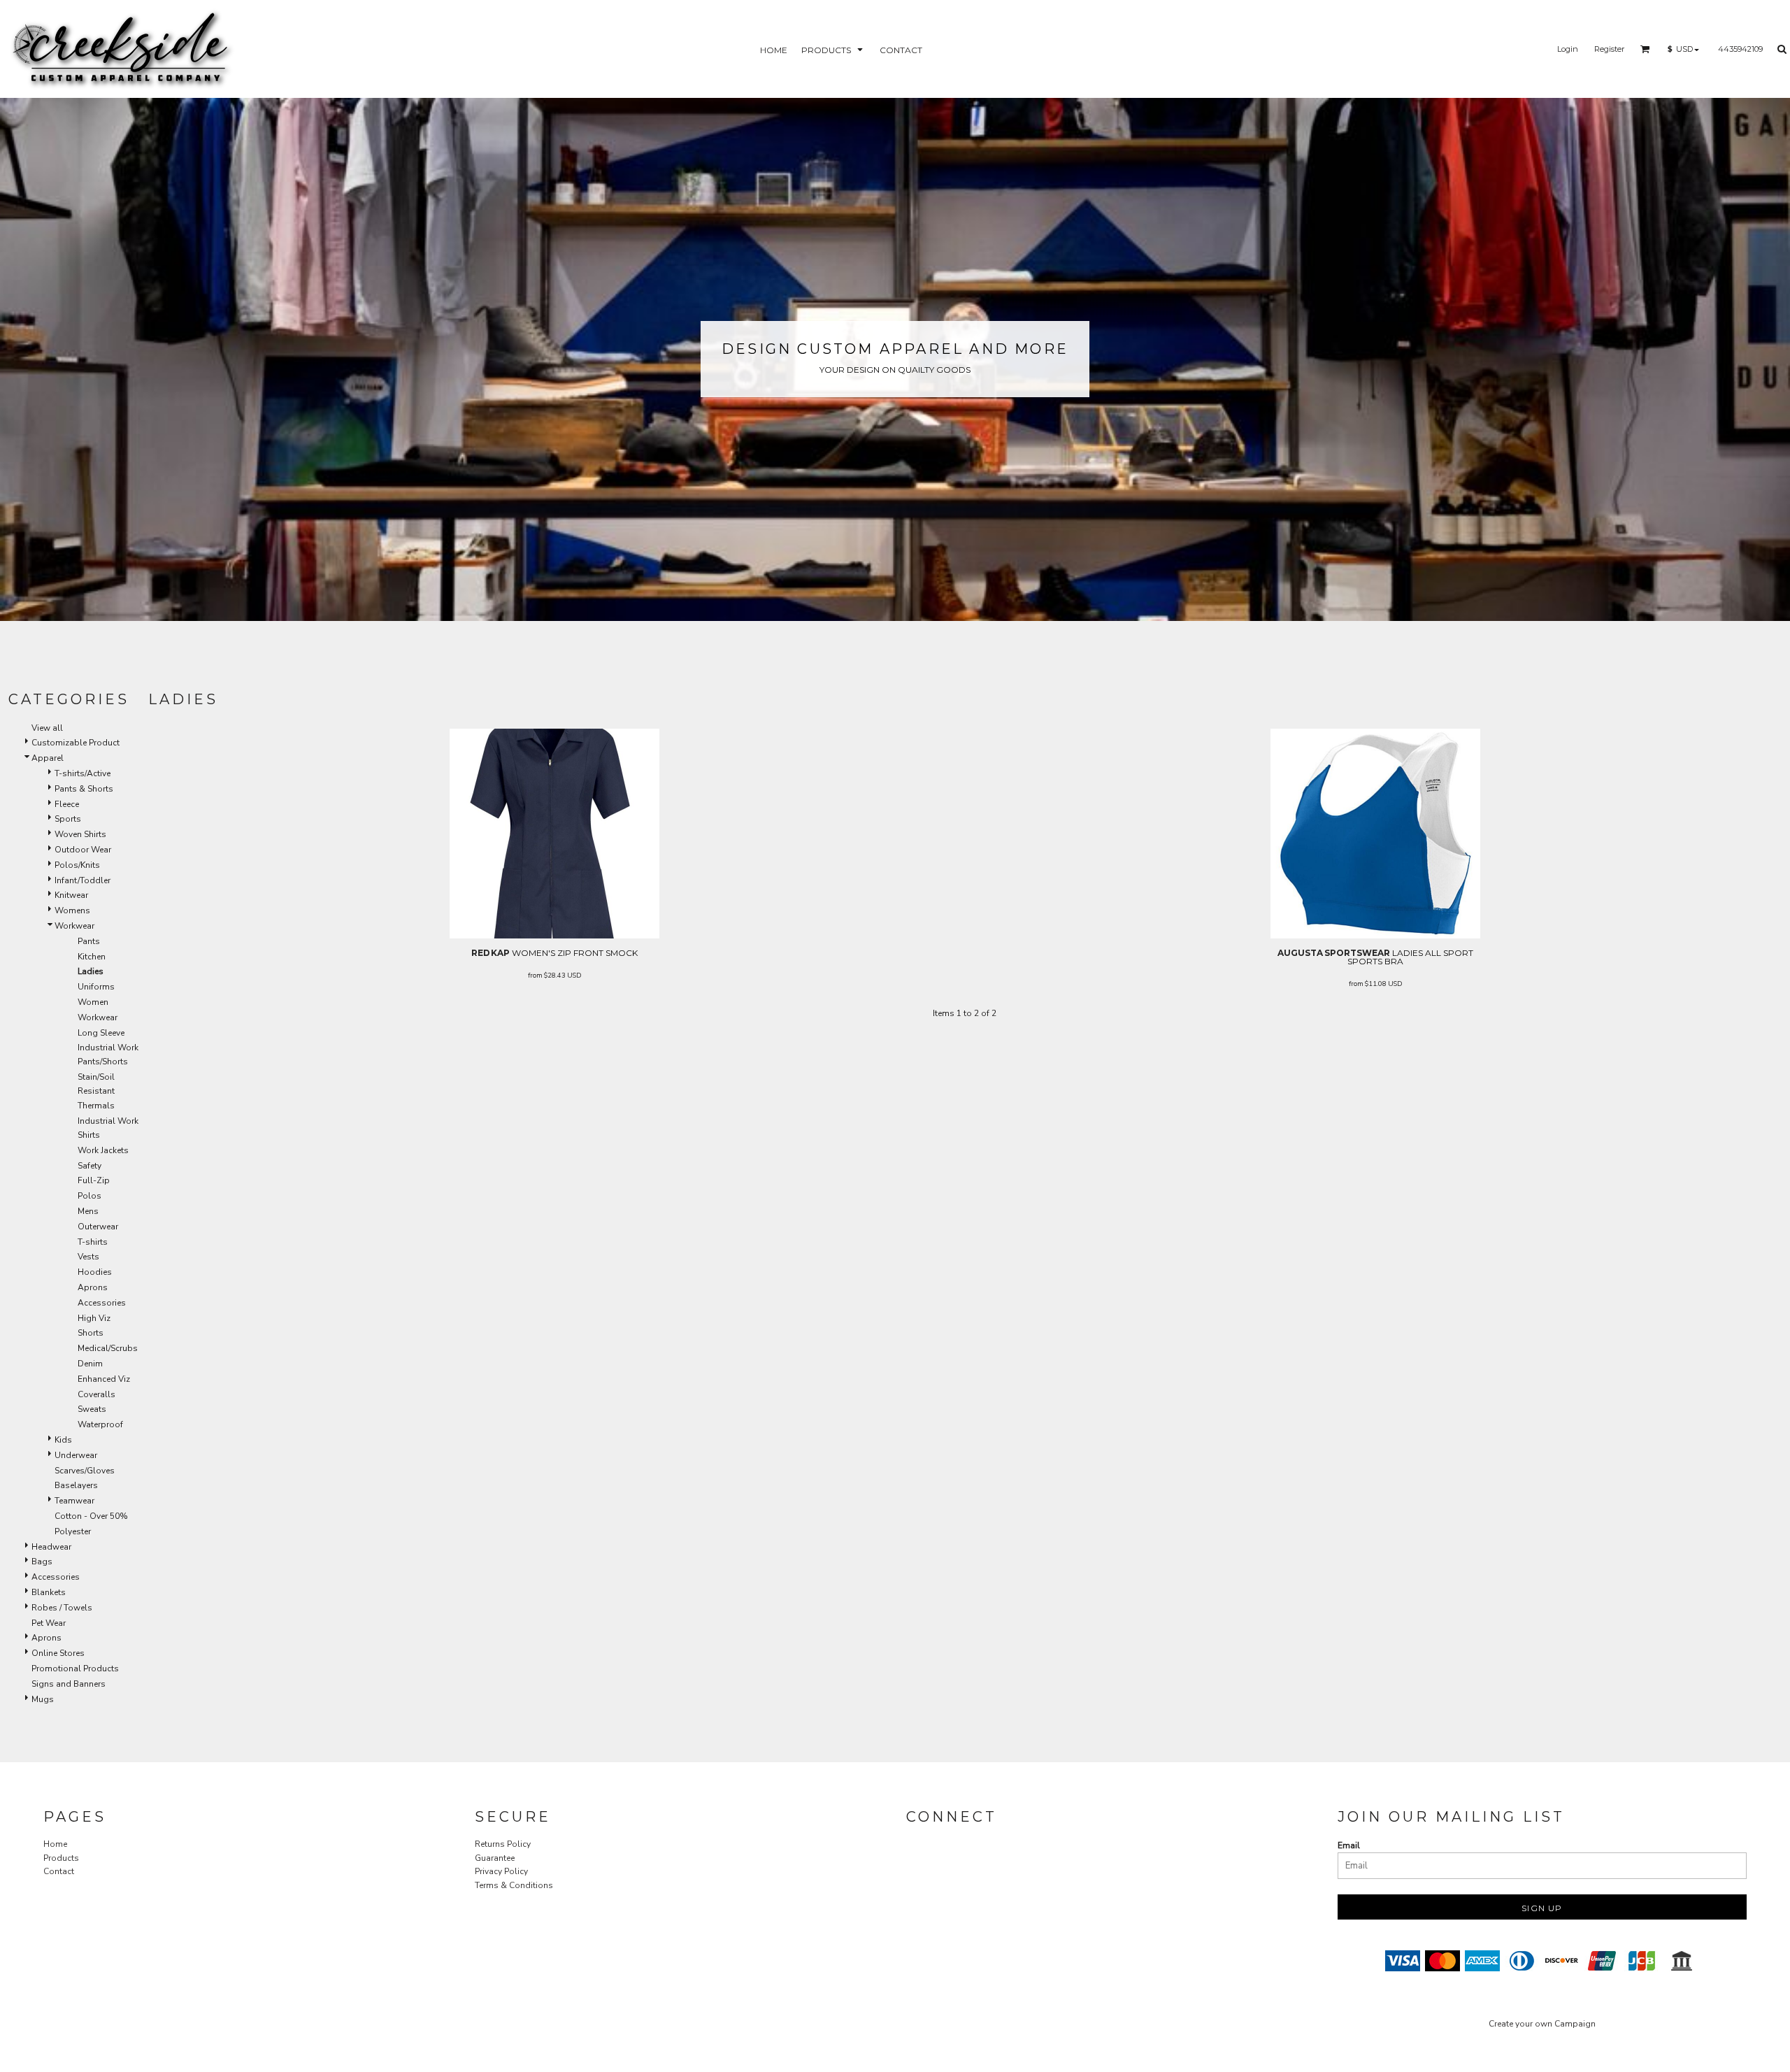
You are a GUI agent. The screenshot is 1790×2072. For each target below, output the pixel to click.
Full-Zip (94, 1180)
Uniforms (96, 987)
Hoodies (95, 1272)
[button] (833, 49)
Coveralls (96, 1394)
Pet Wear (49, 1623)
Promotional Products (75, 1669)
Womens (72, 910)
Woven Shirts (80, 834)
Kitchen (92, 957)
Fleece (67, 804)
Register (1609, 49)
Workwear (74, 926)
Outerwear (98, 1227)
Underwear (76, 1455)
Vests (88, 1257)
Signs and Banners (69, 1684)
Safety (89, 1166)
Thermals (96, 1106)
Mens (88, 1211)
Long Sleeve (101, 1033)
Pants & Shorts (84, 789)
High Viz (94, 1318)
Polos (89, 1196)
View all (47, 728)
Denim (90, 1364)
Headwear (51, 1547)
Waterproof (100, 1424)
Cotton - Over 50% (91, 1516)
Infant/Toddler (83, 880)
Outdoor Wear (83, 850)
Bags (42, 1562)
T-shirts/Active (83, 773)
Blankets (49, 1592)
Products (61, 1858)
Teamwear (74, 1501)
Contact (59, 1871)
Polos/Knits (77, 865)
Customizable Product (76, 743)
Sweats (92, 1409)
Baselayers (76, 1485)
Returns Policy (503, 1844)
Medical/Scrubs (108, 1348)
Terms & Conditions (514, 1885)
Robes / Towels (62, 1608)
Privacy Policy (501, 1871)
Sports (68, 819)
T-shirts (93, 1242)
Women (93, 1002)
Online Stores (58, 1653)
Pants (89, 941)
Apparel (48, 758)
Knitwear (71, 895)
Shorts (91, 1333)
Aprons (93, 1287)
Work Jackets (103, 1150)
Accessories (102, 1303)
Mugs (43, 1699)
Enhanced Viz (104, 1379)
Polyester (73, 1531)
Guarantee (495, 1858)
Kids (63, 1440)
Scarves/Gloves (85, 1471)
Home (55, 1844)
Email (1349, 1845)
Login (1568, 49)
